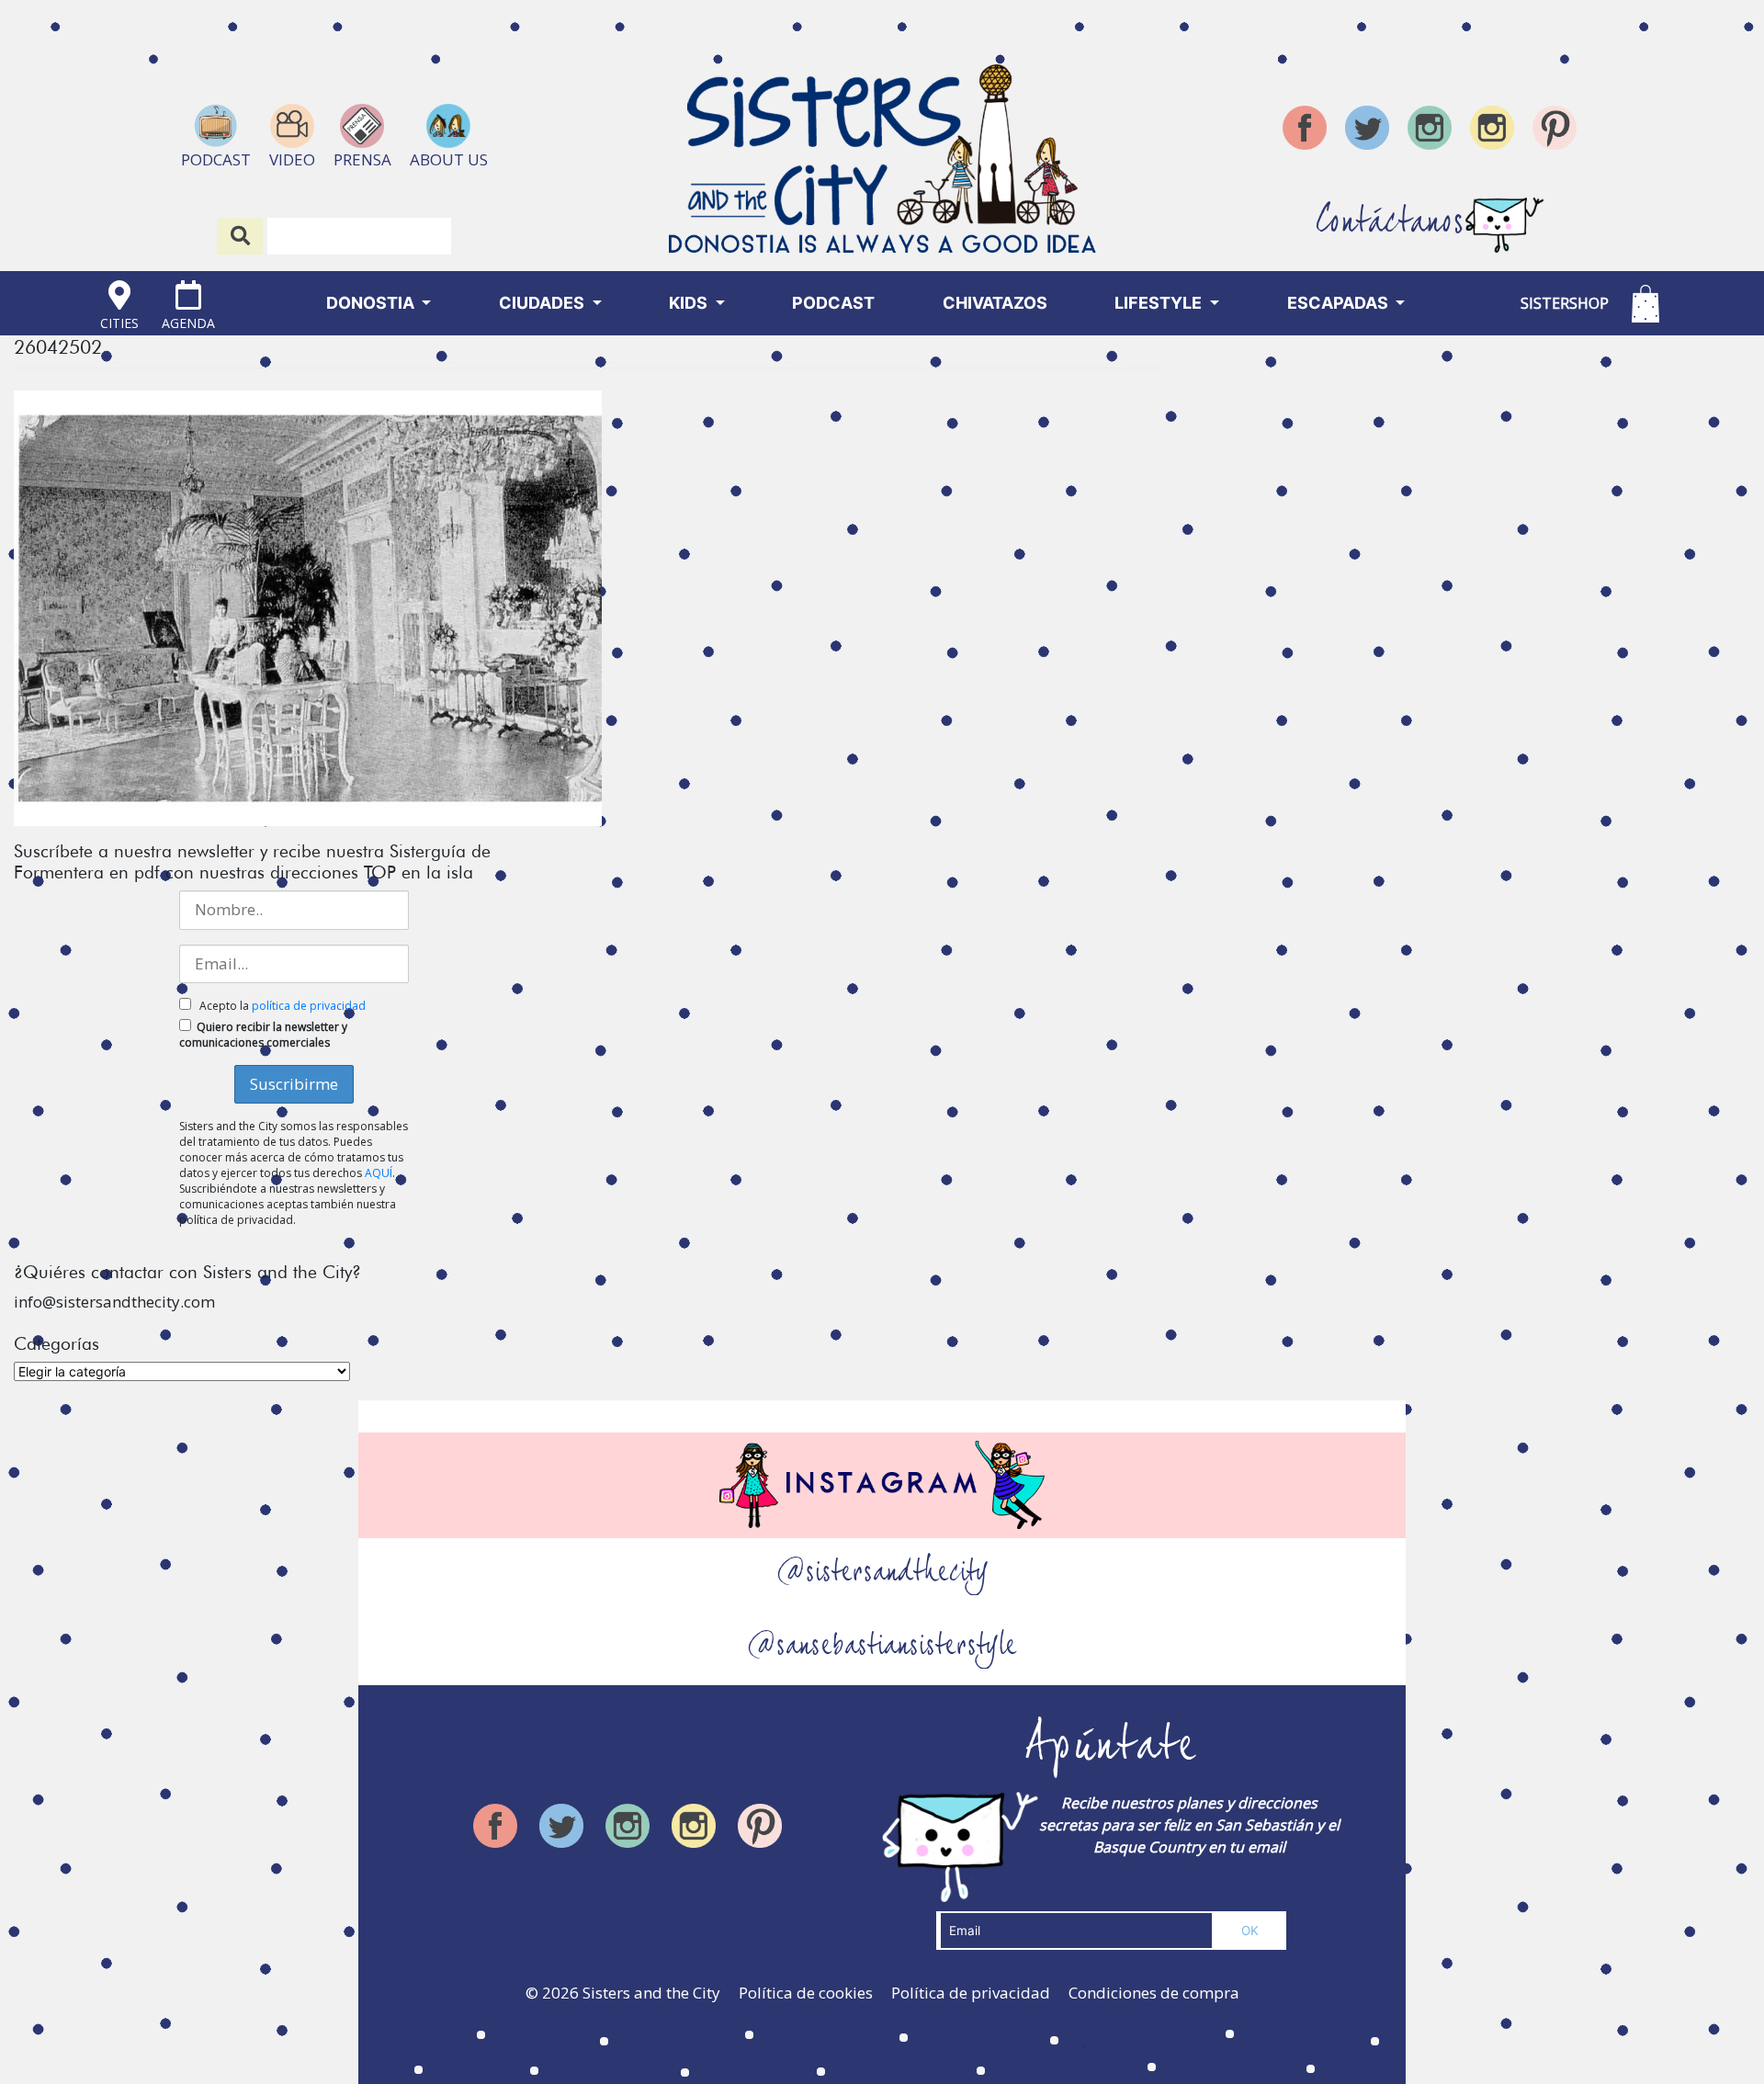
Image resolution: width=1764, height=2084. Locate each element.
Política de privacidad (971, 1993)
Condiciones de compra (1154, 1993)
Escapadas (1340, 303)
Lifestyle (1160, 303)
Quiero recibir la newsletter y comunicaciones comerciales (263, 1035)
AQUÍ (379, 1173)
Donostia (372, 303)
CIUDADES (543, 303)
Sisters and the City (651, 1993)
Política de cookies (806, 1993)
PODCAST (833, 303)
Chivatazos (995, 303)
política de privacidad (309, 1006)
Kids (690, 303)
